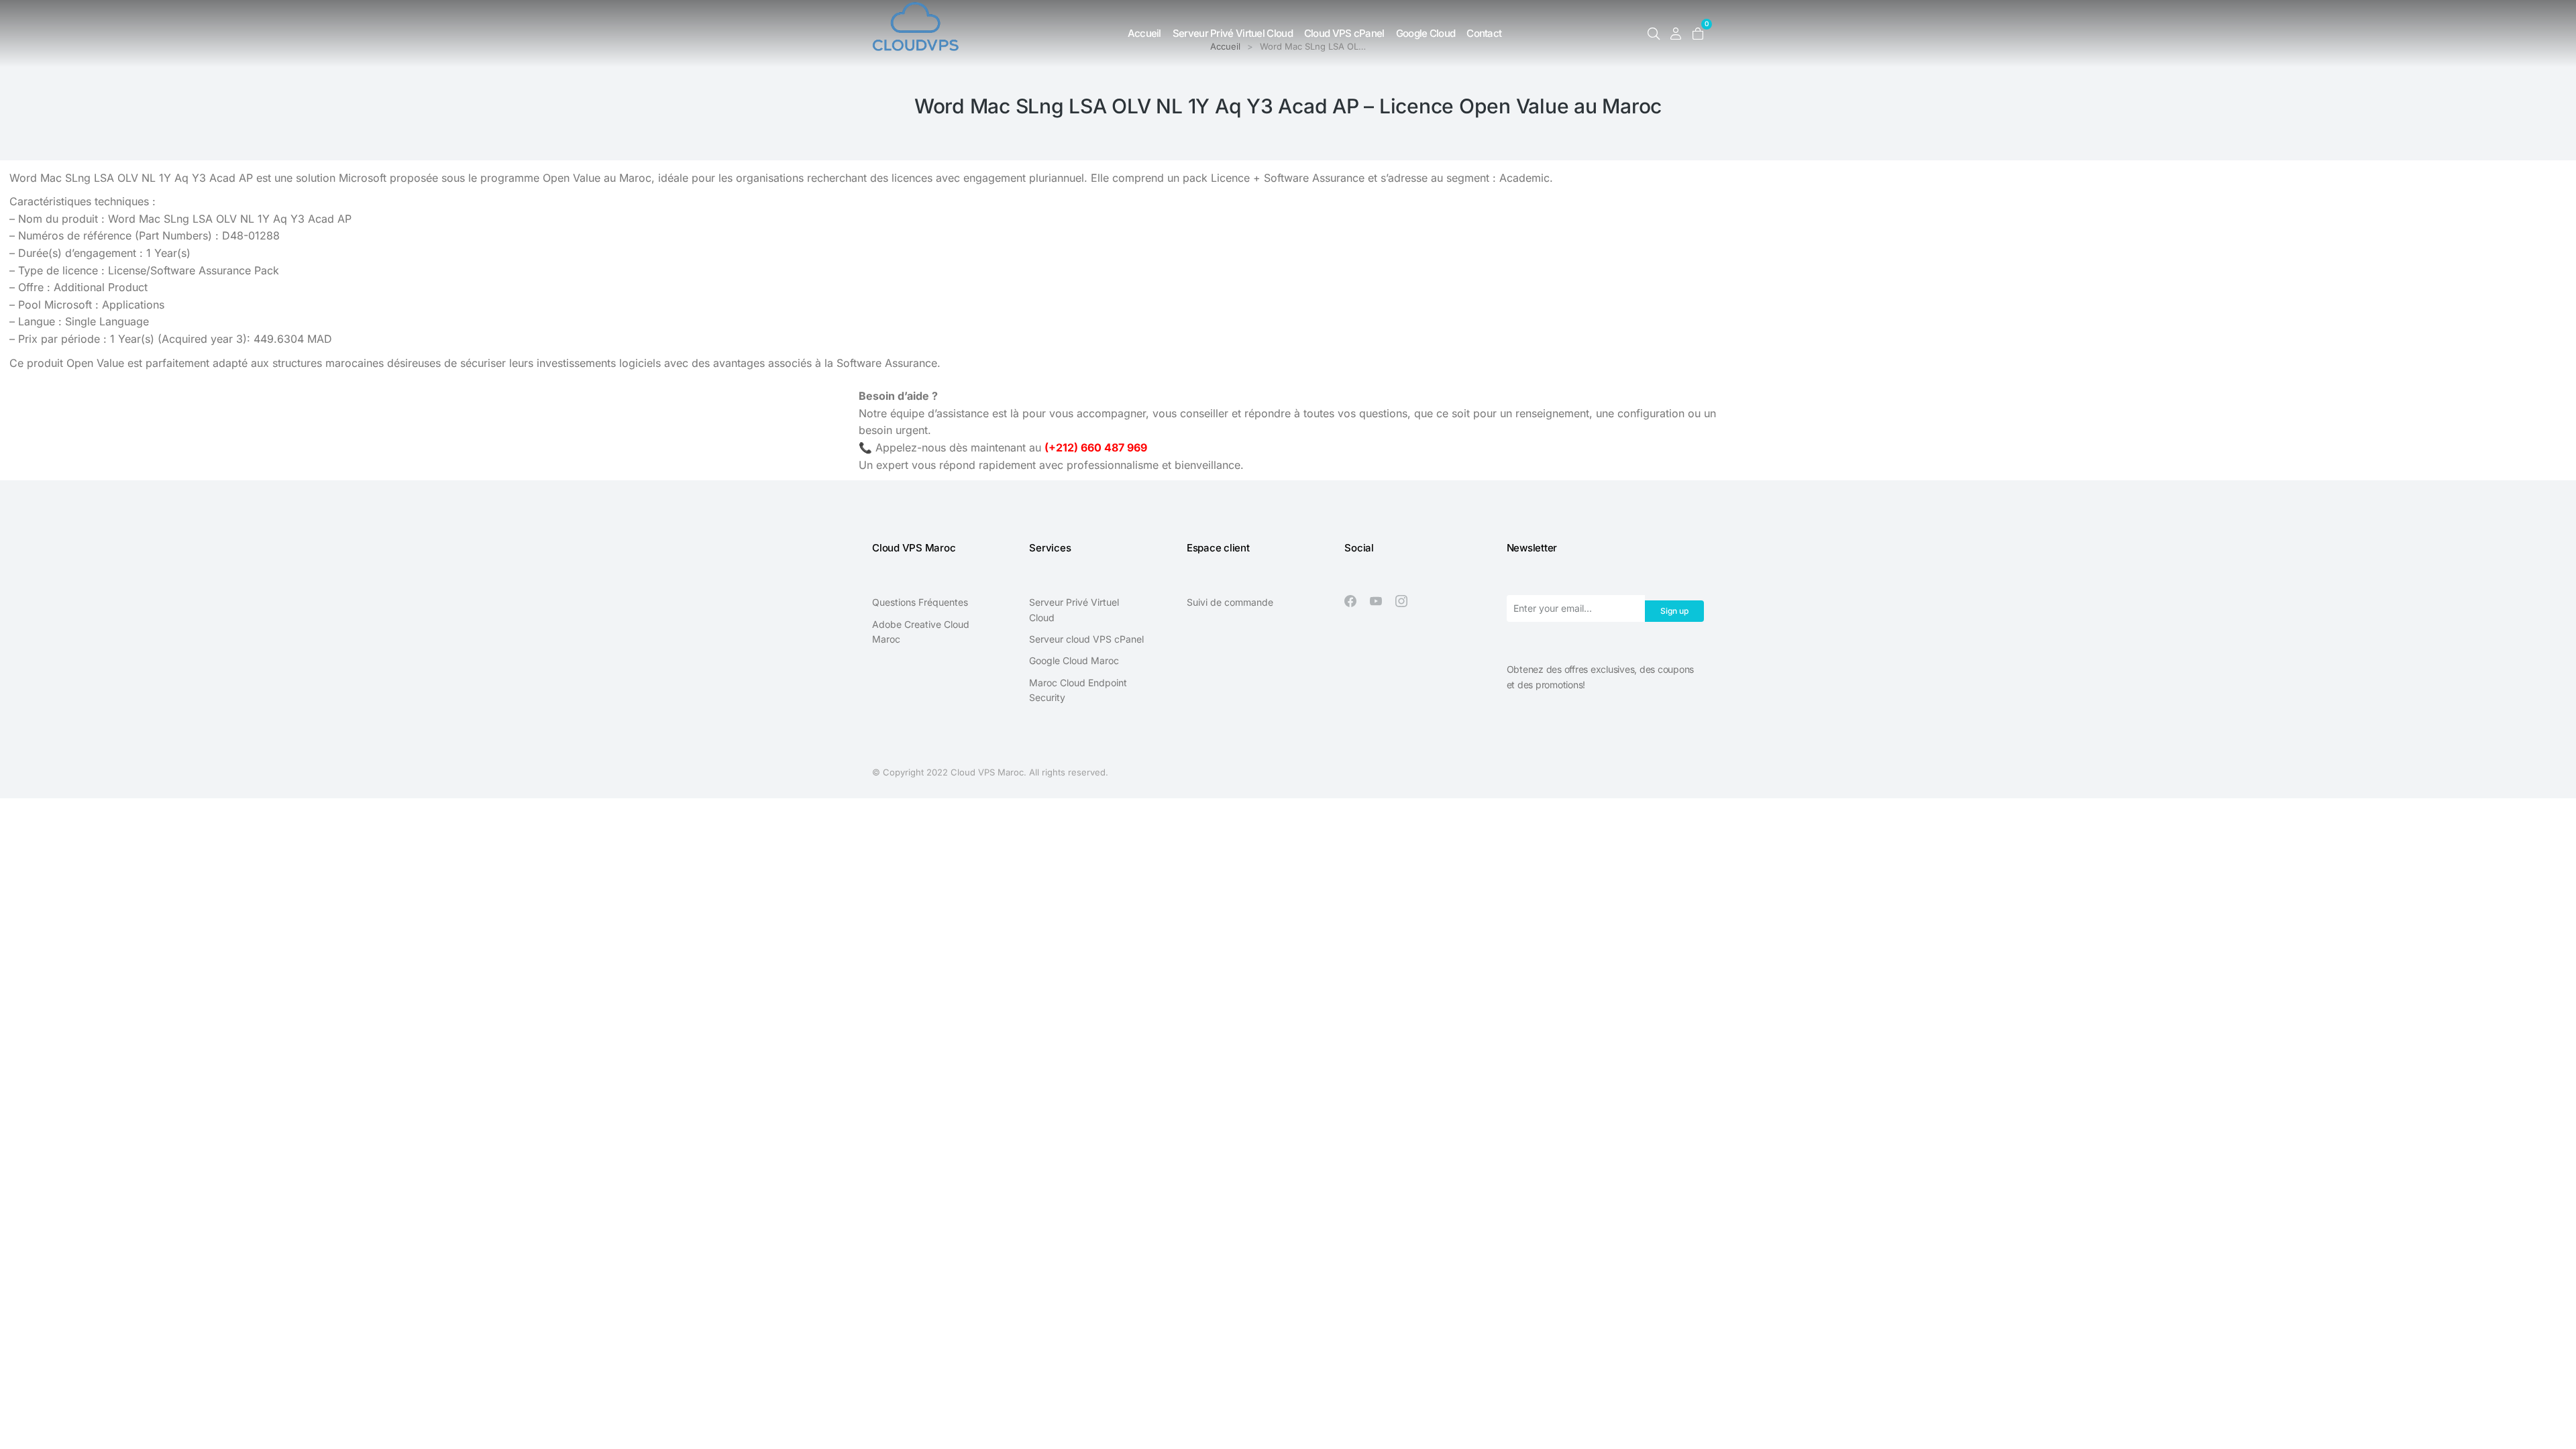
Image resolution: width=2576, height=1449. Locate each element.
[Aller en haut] (2556, 1429)
